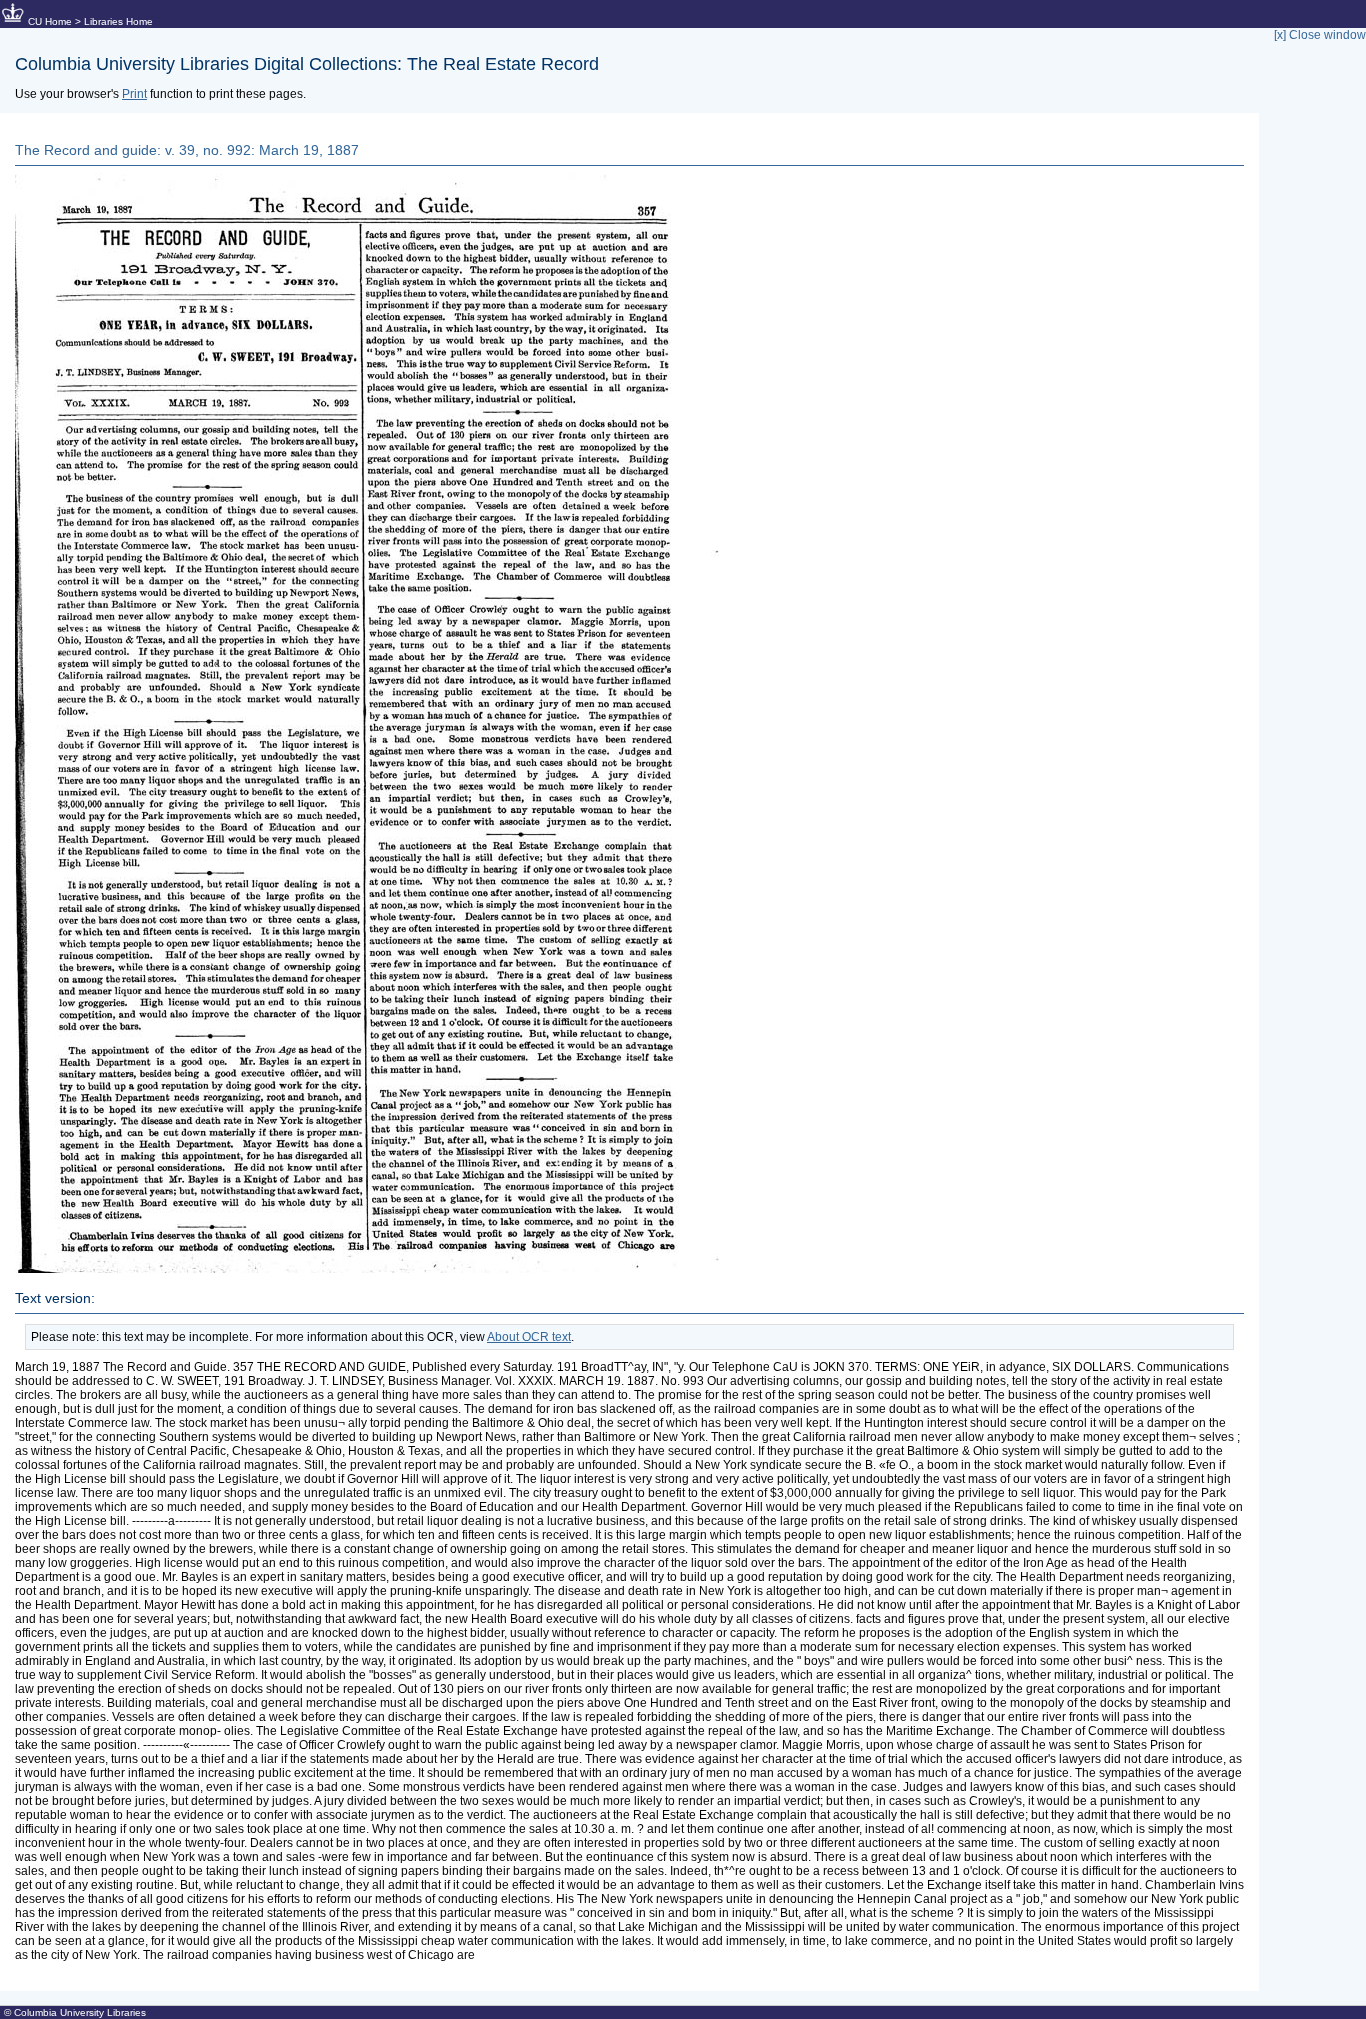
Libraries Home (118, 21)
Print (134, 94)
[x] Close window (1320, 35)
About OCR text (529, 1337)
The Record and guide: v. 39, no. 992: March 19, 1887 (187, 150)
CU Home (50, 21)
